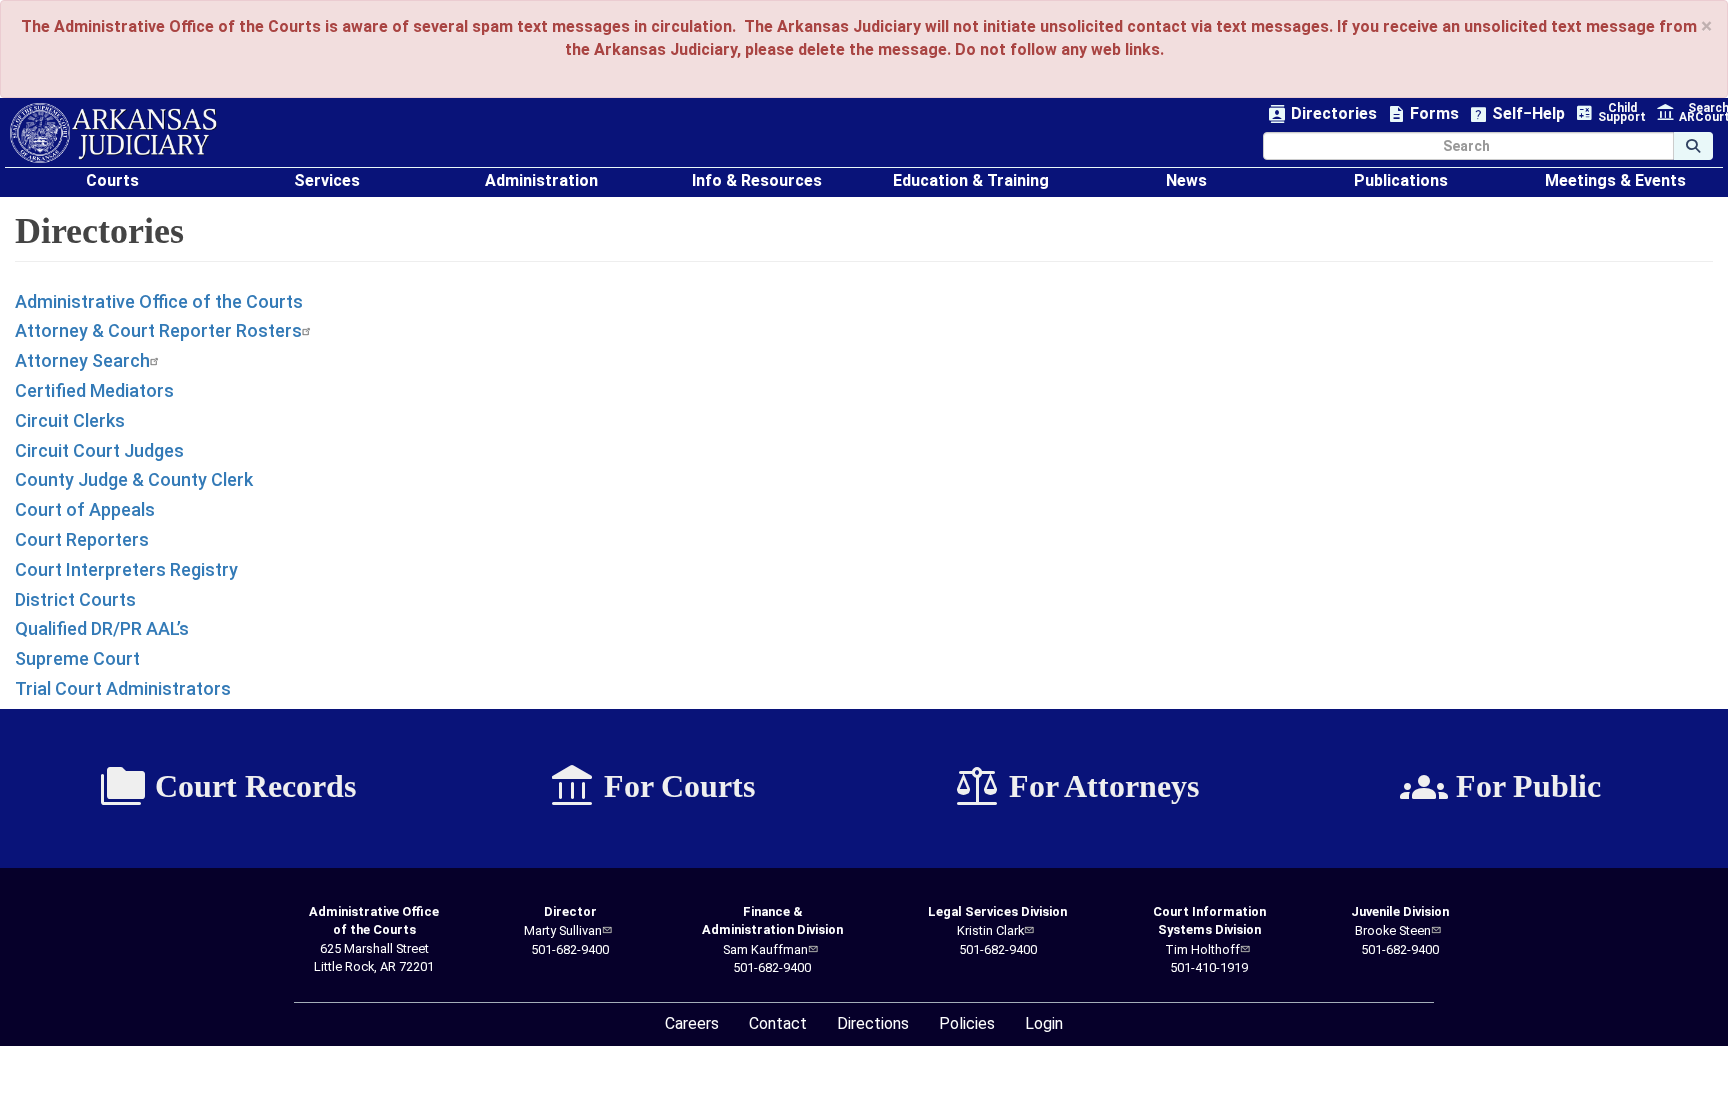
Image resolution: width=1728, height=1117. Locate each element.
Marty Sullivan (563, 930)
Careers (692, 1023)
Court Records (227, 787)
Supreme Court (77, 658)
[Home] (113, 133)
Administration (541, 180)
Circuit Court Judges (99, 450)
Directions (873, 1023)
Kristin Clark (990, 930)
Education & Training (971, 180)
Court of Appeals (85, 509)
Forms (1423, 114)
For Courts (651, 787)
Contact (778, 1023)
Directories (1322, 114)
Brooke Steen (1393, 930)
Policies (967, 1023)
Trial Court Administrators (123, 688)
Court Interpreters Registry (126, 569)
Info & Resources (757, 180)
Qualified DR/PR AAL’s (102, 628)
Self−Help (1517, 114)
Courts (112, 180)
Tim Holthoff (1202, 949)
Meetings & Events (1615, 180)
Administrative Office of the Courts (159, 301)
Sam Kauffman (765, 949)
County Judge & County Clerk (134, 479)
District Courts (75, 599)
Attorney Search (82, 360)
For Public (1500, 787)
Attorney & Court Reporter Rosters (158, 330)
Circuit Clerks (70, 420)
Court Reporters (82, 539)
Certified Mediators (94, 390)
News (1186, 180)
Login (1044, 1023)
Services (327, 180)
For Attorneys (1076, 787)
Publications (1401, 180)
